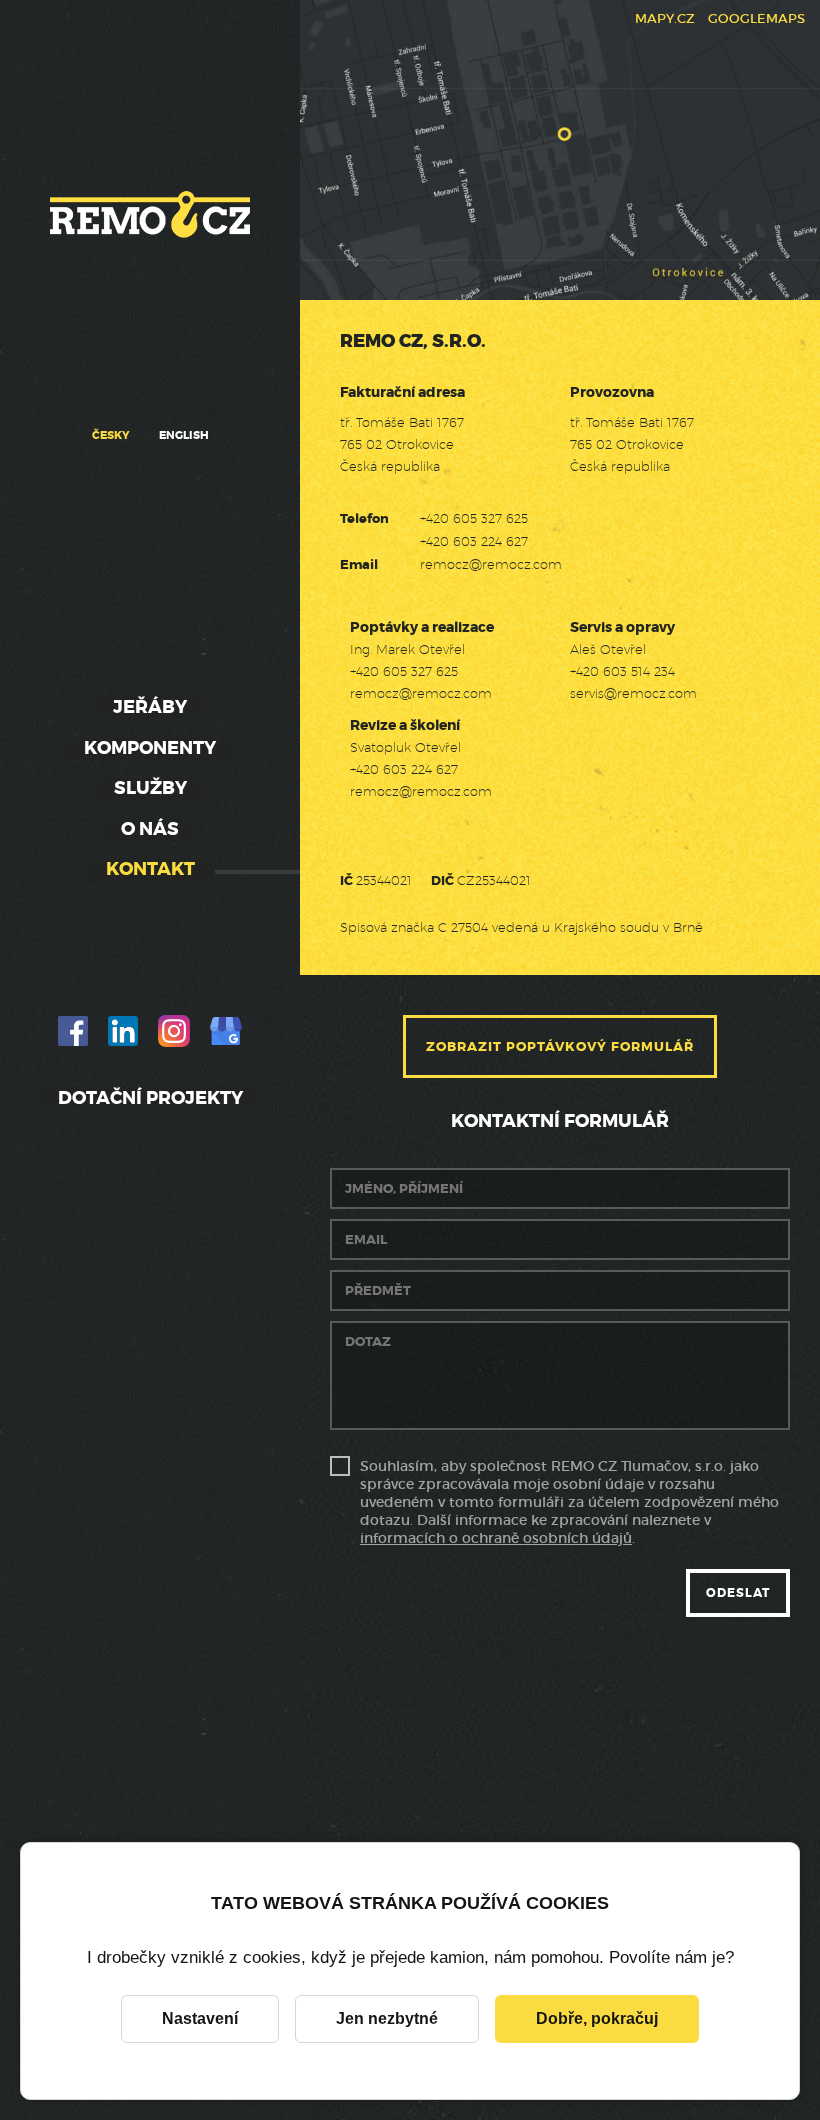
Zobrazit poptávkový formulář (560, 1046)
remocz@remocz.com (491, 564)
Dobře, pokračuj (597, 2018)
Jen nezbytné (387, 2018)
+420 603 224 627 (474, 541)
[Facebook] (73, 1031)
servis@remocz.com (633, 693)
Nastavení (200, 2018)
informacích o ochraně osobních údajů (496, 1538)
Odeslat (738, 1593)
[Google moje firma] (226, 1031)
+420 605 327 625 (474, 518)
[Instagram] (174, 1031)
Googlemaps (756, 18)
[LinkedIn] (123, 1031)
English (184, 435)
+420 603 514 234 (622, 671)
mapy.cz (665, 18)
